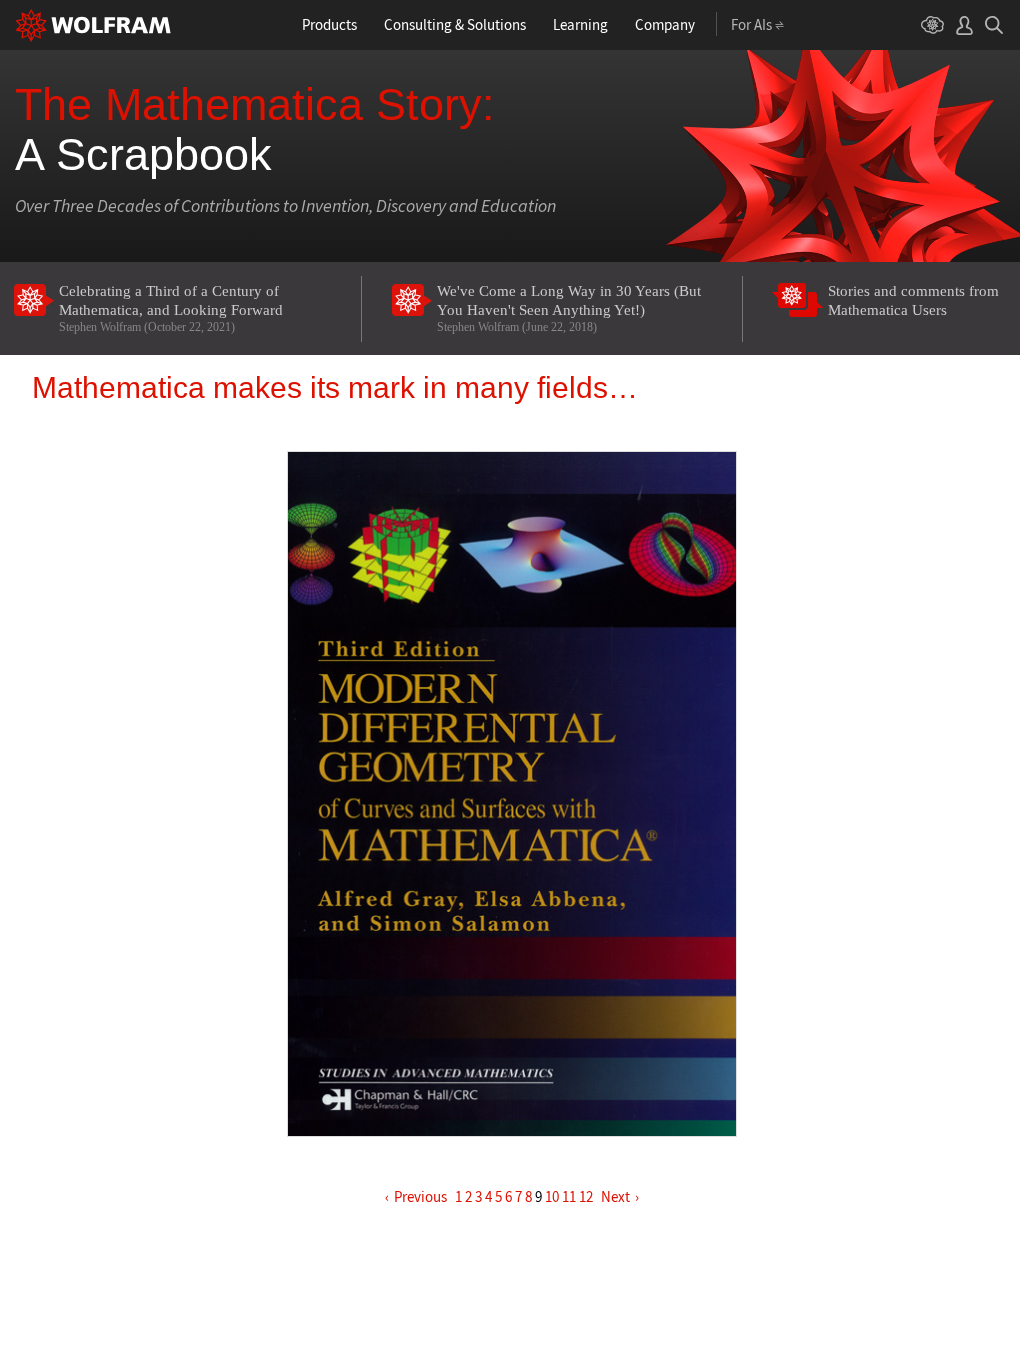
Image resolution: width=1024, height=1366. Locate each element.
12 (586, 1196)
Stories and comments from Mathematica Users (913, 300)
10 (552, 1196)
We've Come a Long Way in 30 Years (569, 308)
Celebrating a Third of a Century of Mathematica (171, 308)
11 (569, 1196)
